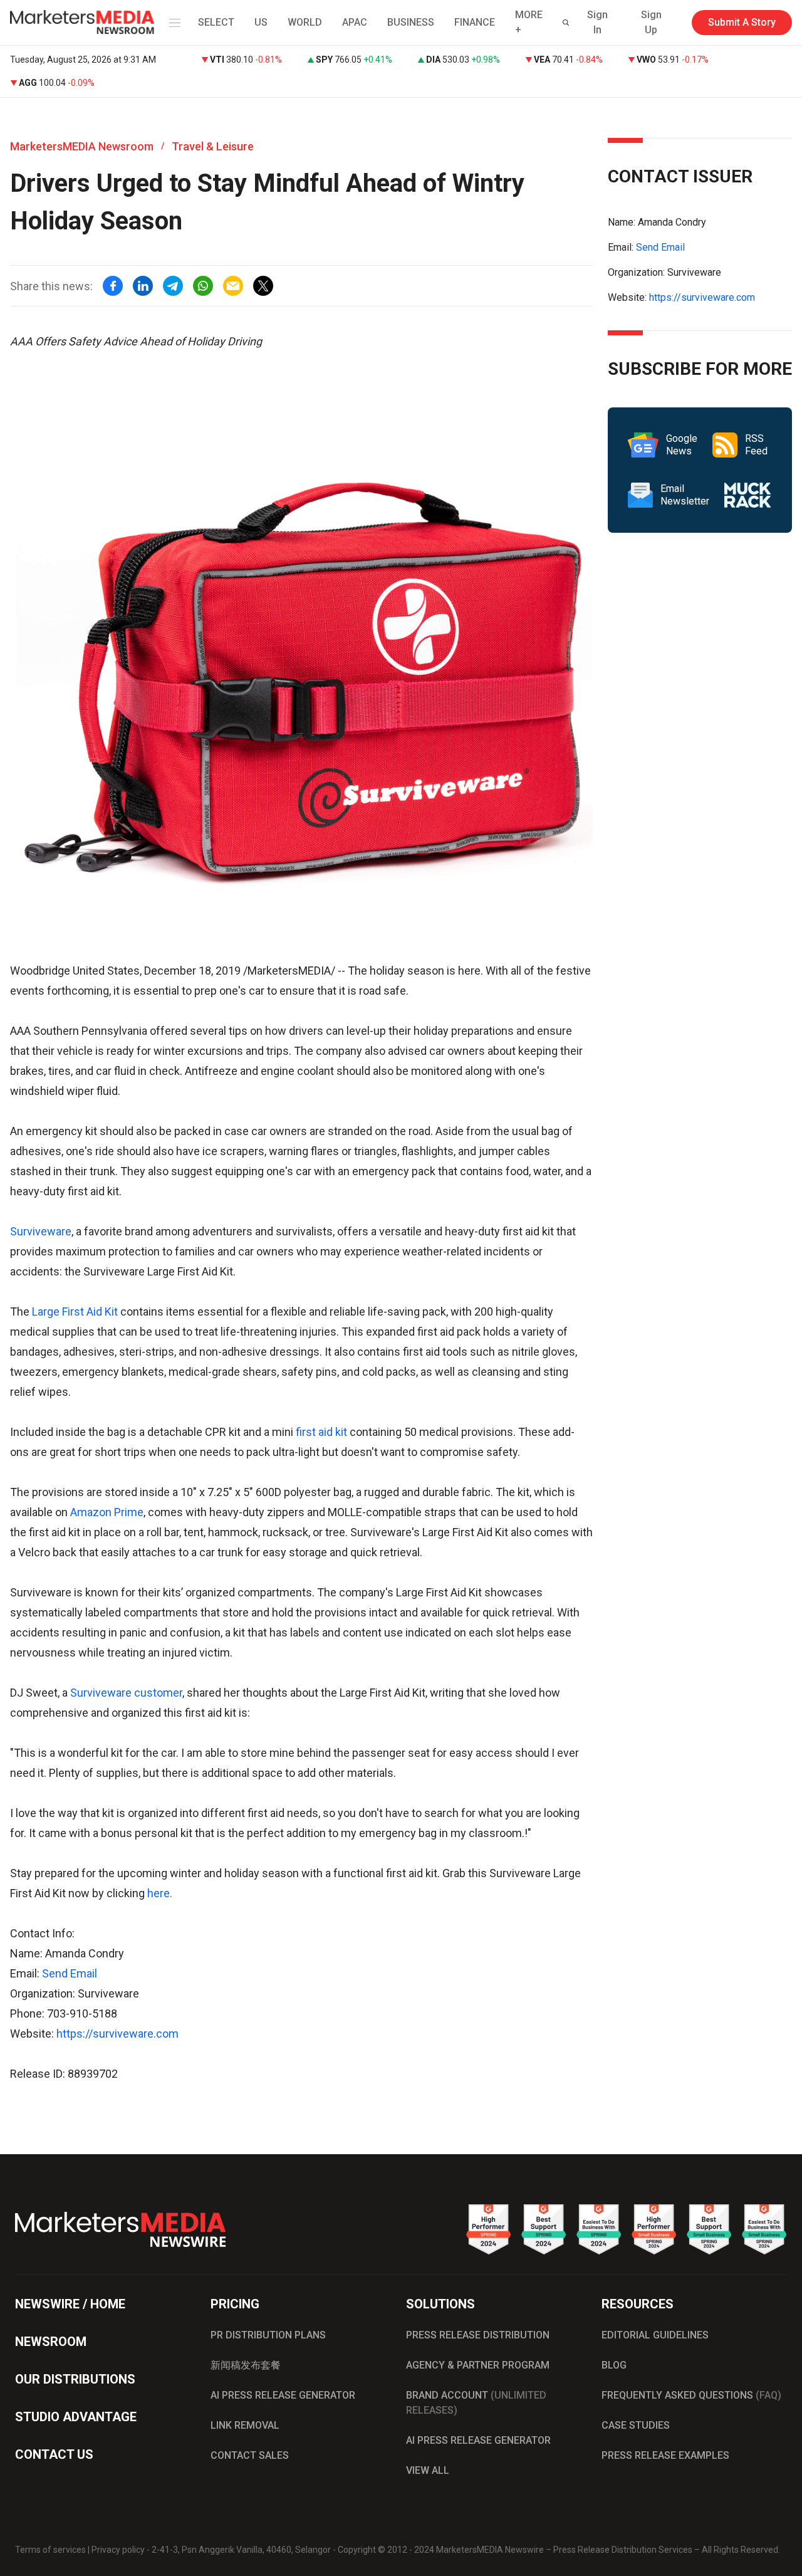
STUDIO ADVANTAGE (76, 2417)
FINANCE (475, 22)
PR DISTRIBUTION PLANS (268, 2335)
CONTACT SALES (250, 2455)
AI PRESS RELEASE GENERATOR (283, 2395)
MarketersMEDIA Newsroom (82, 146)
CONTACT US (54, 2454)
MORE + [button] (529, 22)
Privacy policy (118, 2550)
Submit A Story (742, 22)
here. (160, 1893)
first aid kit (321, 1432)
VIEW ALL (428, 2470)
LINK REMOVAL (245, 2425)
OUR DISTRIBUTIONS (75, 2379)
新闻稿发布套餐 (246, 2365)
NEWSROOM (51, 2342)
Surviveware (41, 1231)
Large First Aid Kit (76, 1312)
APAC (355, 22)
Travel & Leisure (213, 146)
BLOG (614, 2365)
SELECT (216, 22)
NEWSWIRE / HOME (70, 2304)
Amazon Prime (107, 1512)
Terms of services (50, 2550)
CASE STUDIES (636, 2425)
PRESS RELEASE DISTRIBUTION (478, 2335)
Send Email (70, 1973)
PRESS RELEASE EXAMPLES (665, 2455)
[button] (172, 23)
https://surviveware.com (117, 2034)
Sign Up (651, 22)
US (261, 22)
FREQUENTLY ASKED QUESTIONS (691, 2395)
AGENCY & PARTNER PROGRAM (478, 2365)
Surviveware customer (126, 1693)
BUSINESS (411, 22)
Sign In (597, 22)
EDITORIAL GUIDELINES (655, 2335)
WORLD (305, 22)
